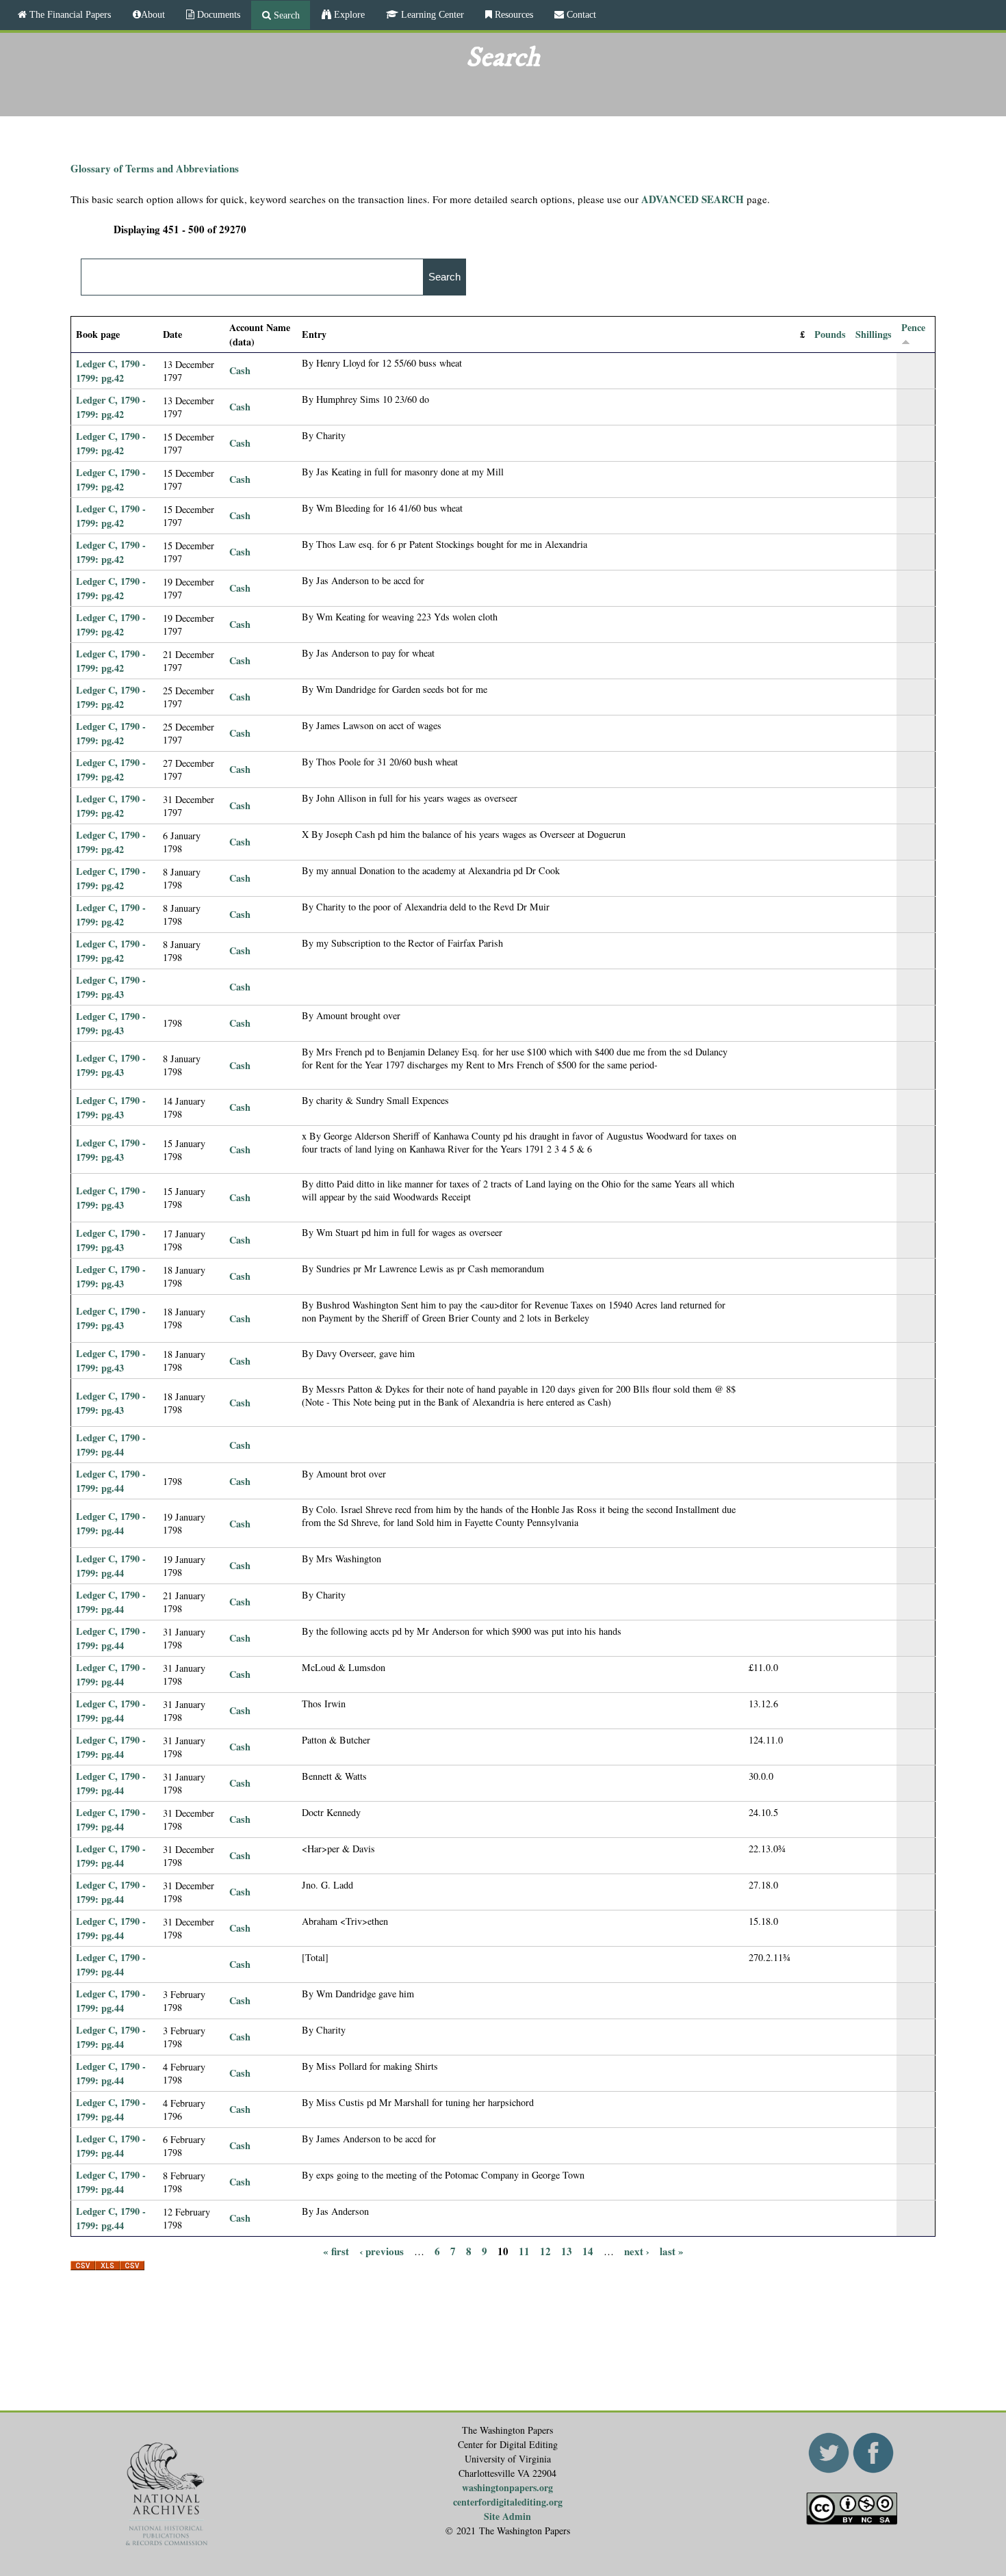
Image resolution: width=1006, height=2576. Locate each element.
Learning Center (431, 14)
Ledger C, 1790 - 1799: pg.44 (111, 1445)
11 (524, 2251)
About (153, 14)
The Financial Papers (69, 14)
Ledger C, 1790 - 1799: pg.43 (111, 987)
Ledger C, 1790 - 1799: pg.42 (111, 371)
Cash (240, 370)
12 (545, 2251)
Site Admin (507, 2516)
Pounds (830, 334)
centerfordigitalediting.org (508, 2502)
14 (588, 2251)
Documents (217, 14)
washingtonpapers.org (507, 2487)
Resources (513, 14)
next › (637, 2251)
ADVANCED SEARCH (693, 199)
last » (672, 2251)
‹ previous (382, 2251)
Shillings (874, 334)
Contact (580, 14)
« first (336, 2251)
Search (285, 15)
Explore (348, 14)
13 (567, 2251)
